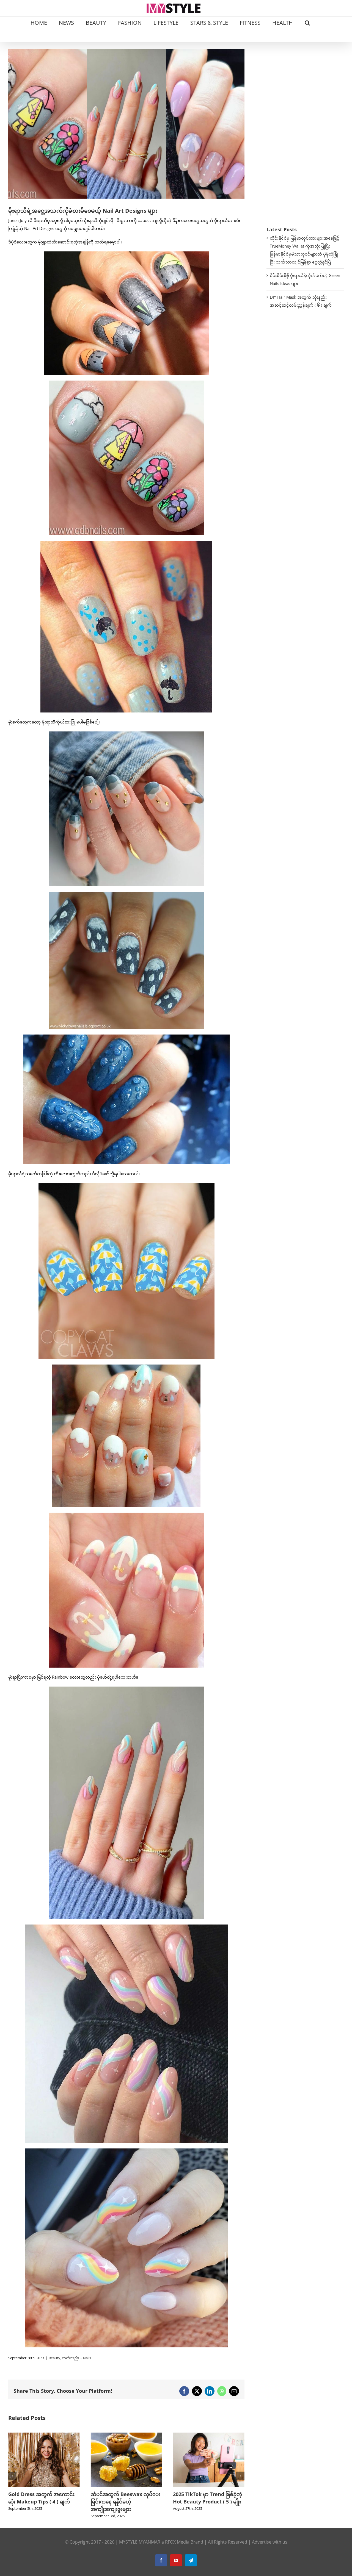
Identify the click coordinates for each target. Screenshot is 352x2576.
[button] (307, 22)
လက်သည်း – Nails (76, 2358)
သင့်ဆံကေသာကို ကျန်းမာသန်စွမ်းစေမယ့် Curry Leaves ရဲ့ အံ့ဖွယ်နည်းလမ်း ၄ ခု (126, 2502)
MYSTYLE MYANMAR (140, 2542)
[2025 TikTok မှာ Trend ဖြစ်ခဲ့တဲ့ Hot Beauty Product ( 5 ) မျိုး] (44, 2435)
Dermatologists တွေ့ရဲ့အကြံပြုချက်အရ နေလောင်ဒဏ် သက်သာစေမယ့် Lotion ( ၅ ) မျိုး (208, 2502)
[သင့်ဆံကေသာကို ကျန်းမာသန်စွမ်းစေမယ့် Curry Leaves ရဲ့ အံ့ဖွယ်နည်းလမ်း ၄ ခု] (127, 2435)
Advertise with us (270, 2542)
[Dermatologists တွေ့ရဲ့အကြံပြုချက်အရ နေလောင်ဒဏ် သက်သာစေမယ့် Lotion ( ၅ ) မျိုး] (209, 2435)
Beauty (54, 2358)
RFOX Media (177, 2542)
